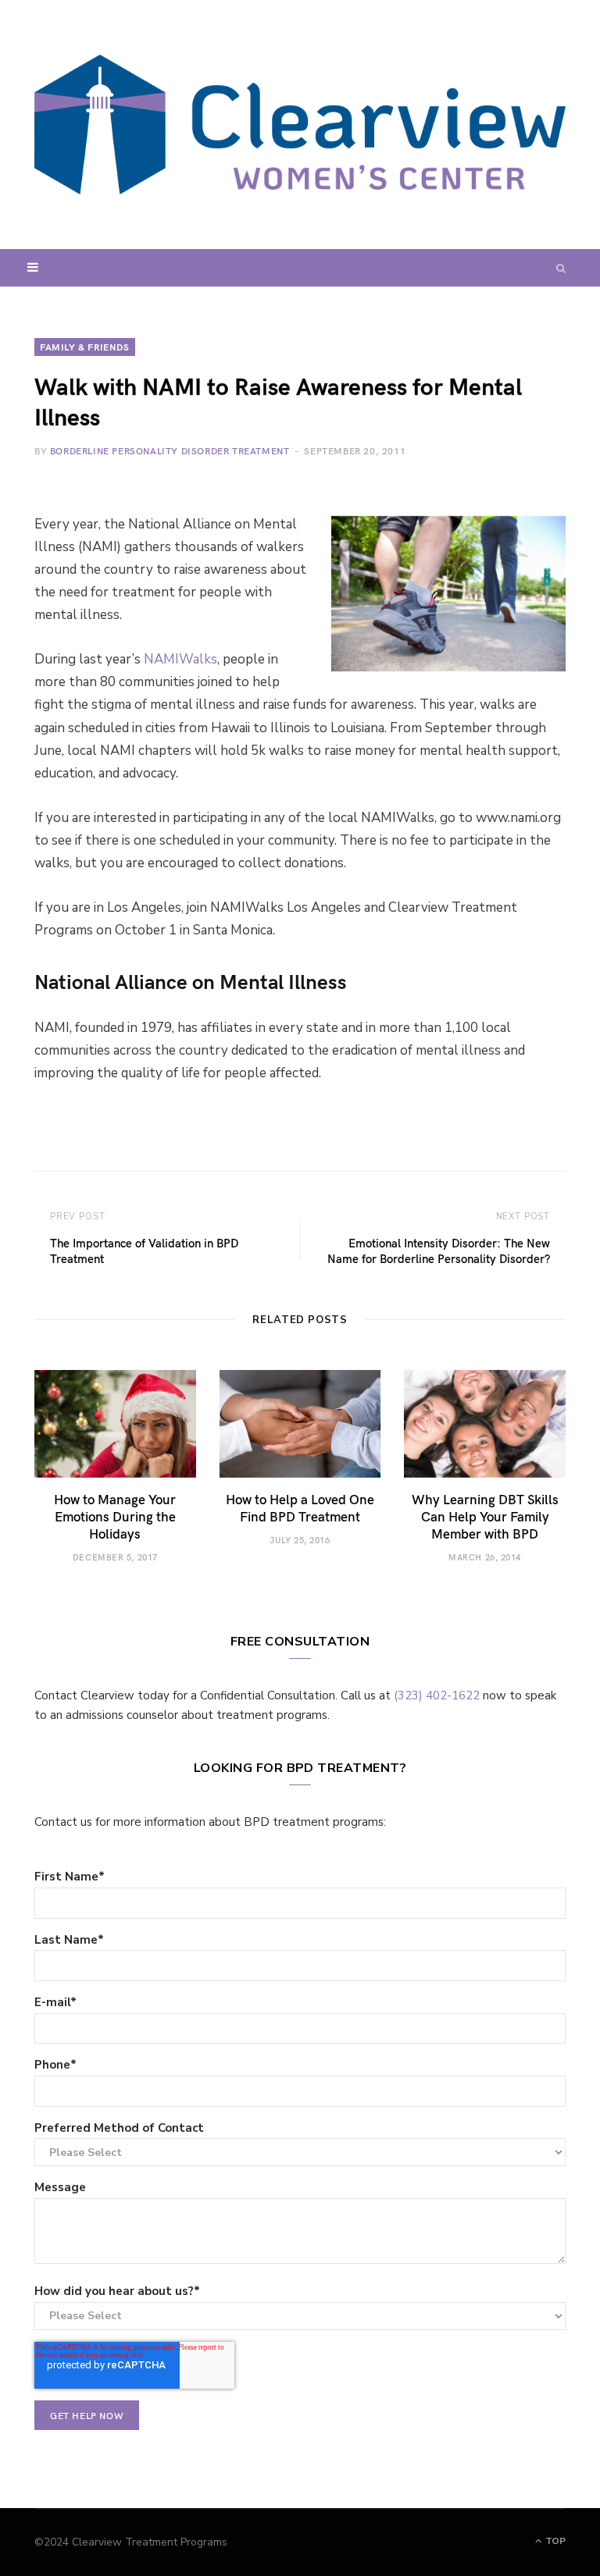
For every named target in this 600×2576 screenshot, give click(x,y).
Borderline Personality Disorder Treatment (170, 450)
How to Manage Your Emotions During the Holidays (115, 1516)
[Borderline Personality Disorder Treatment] (300, 125)
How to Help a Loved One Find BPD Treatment (300, 1507)
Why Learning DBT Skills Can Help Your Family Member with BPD (485, 1516)
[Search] (561, 268)
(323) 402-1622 (437, 1695)
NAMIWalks (180, 659)
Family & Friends (85, 347)
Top (554, 2541)
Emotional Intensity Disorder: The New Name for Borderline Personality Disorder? (439, 1251)
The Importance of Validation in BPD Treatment (144, 1251)
